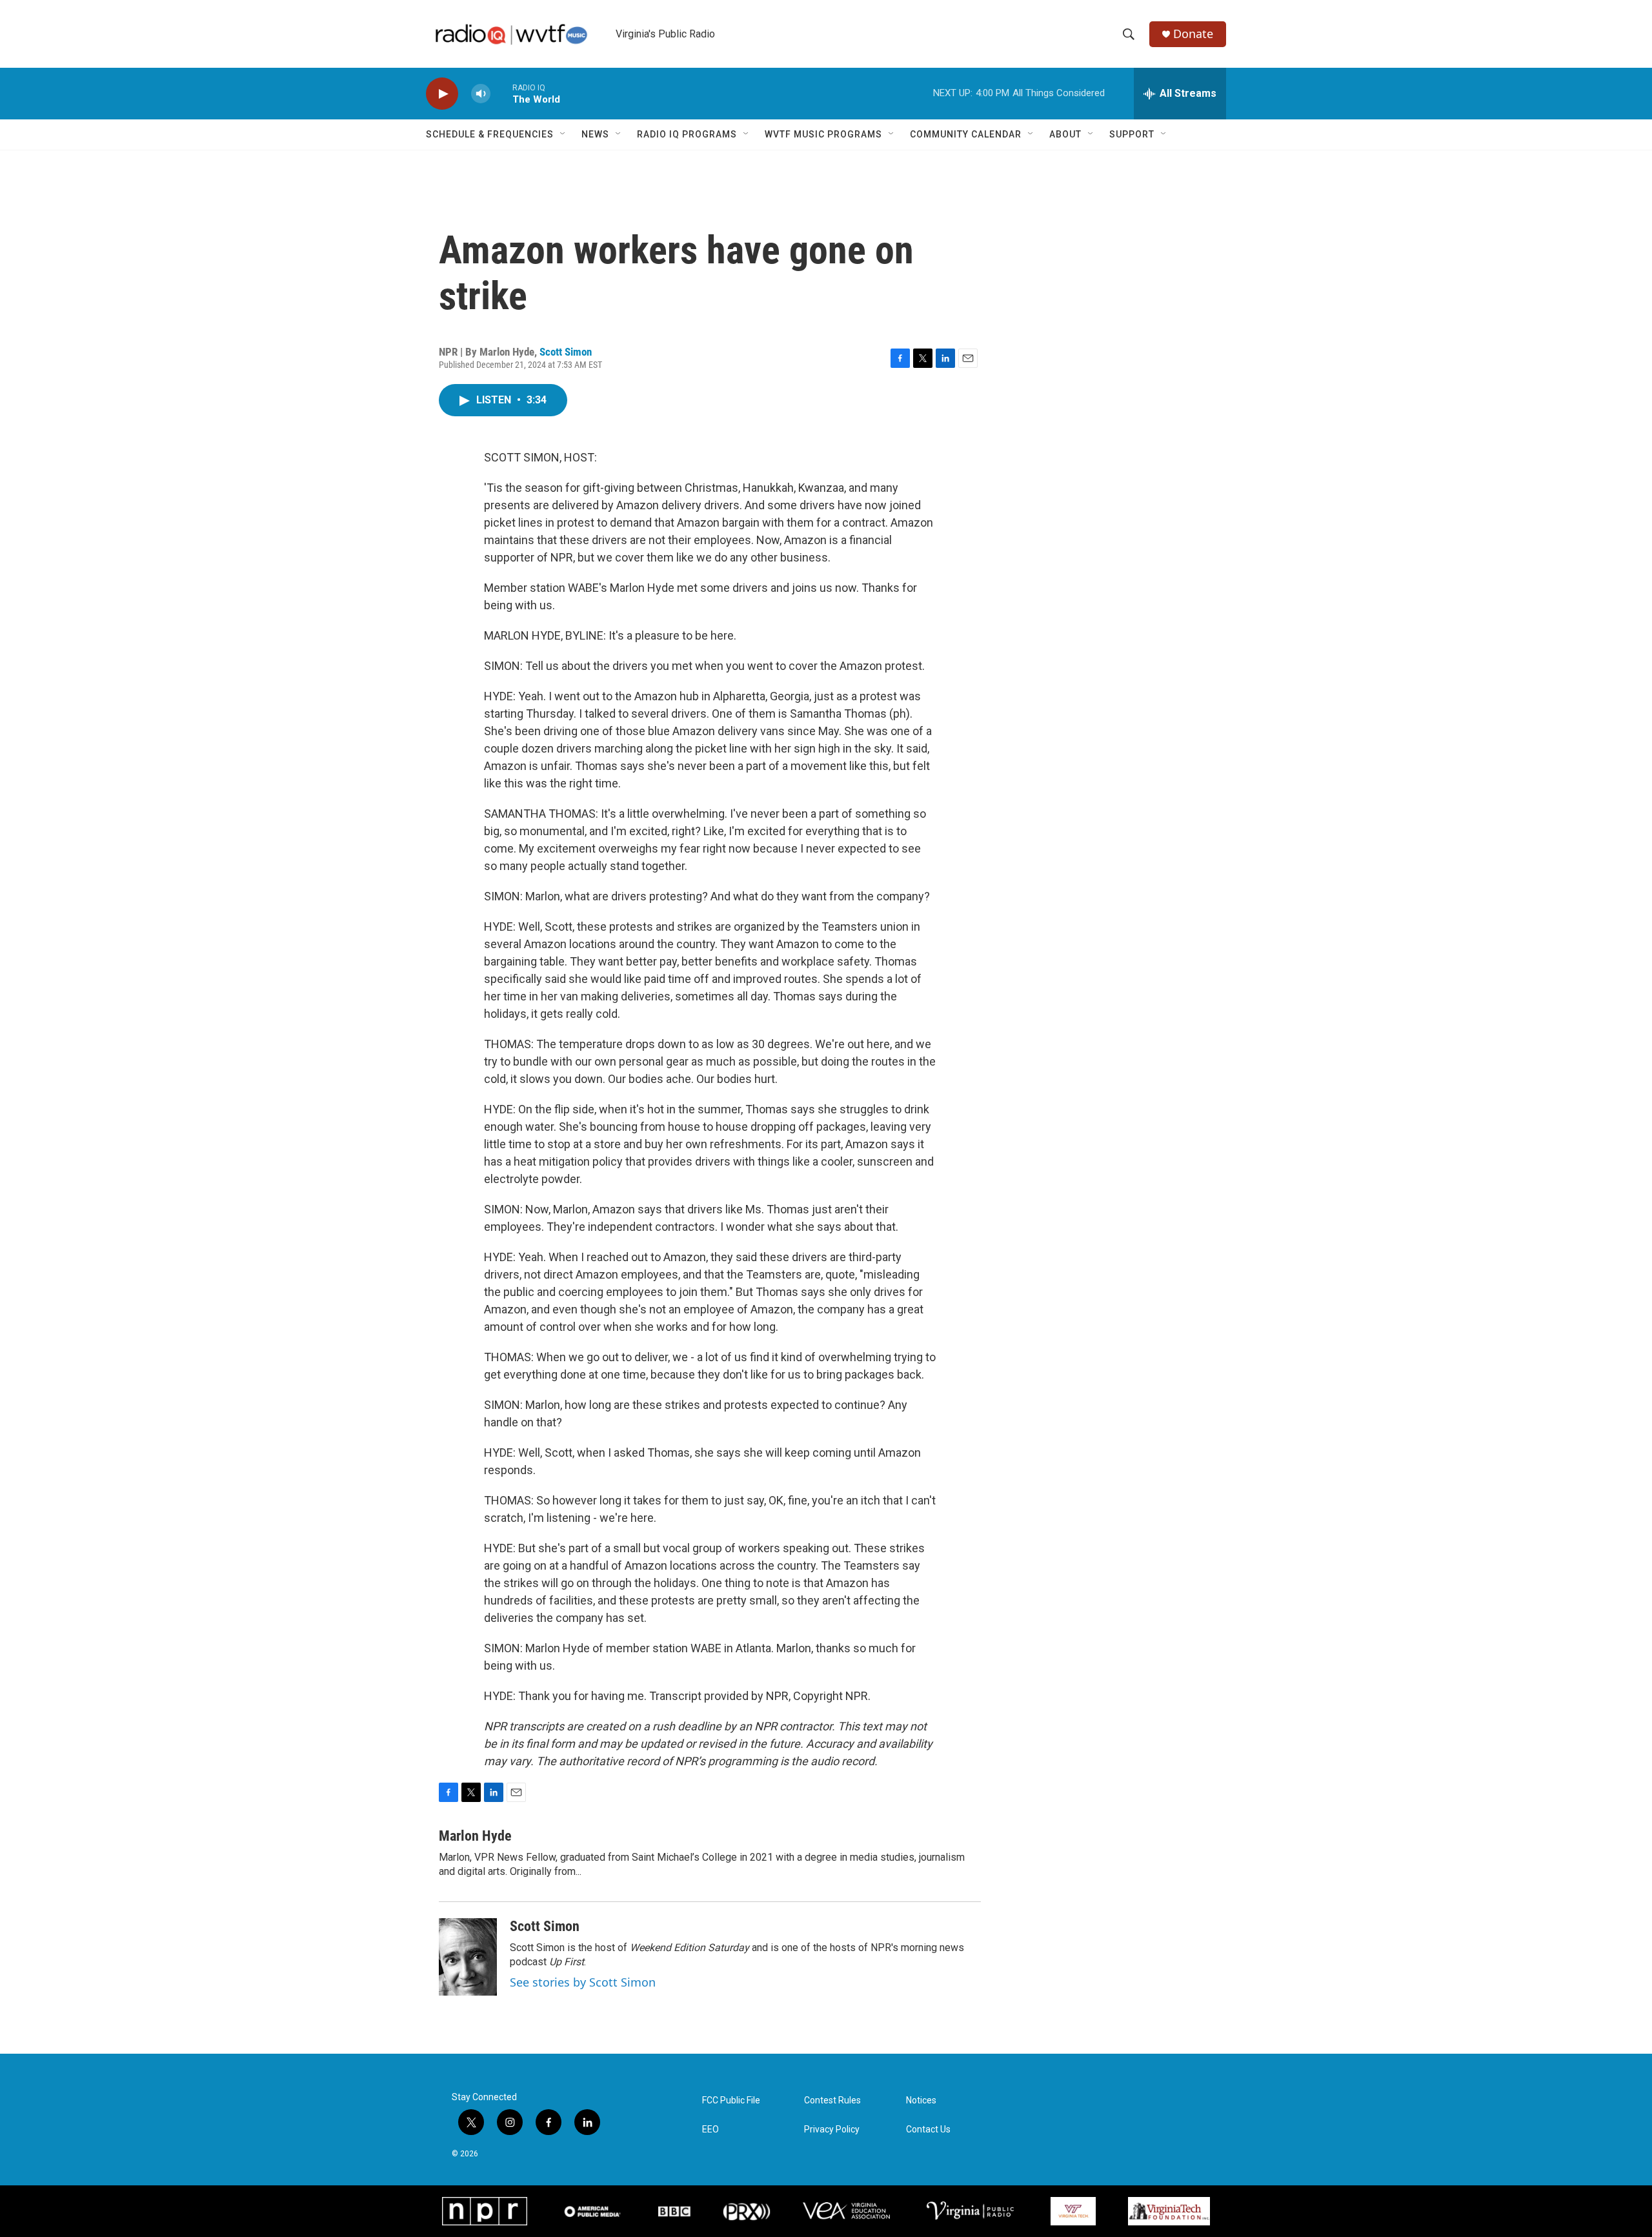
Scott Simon (566, 352)
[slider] (501, 93)
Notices (921, 2100)
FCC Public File (731, 2100)
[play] (442, 94)
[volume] (481, 94)
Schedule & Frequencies (490, 134)
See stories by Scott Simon (583, 1982)
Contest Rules (832, 2100)
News (595, 134)
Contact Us (928, 2130)
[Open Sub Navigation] (563, 134)
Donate (1193, 34)
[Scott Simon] (468, 1957)
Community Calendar (966, 134)
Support (1132, 134)
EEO (710, 2130)
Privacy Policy (832, 2130)
